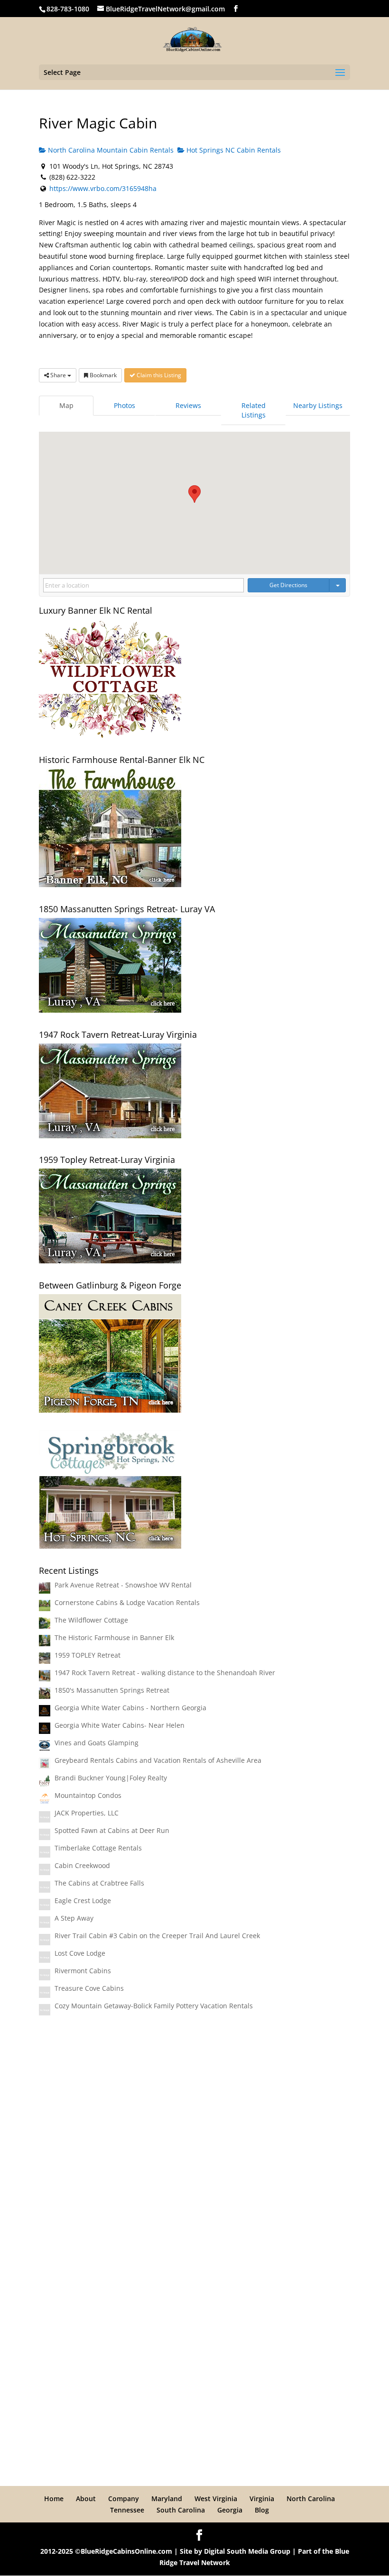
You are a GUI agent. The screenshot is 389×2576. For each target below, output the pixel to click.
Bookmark (102, 375)
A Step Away (74, 1918)
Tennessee (127, 2510)
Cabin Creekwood (82, 1865)
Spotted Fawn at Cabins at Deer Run (112, 1830)
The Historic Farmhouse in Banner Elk (114, 1637)
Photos (125, 405)
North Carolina (311, 2499)
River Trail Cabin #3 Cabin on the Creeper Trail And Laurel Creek (157, 1936)
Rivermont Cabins (83, 1971)
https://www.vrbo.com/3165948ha (103, 188)
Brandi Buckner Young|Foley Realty (111, 1778)
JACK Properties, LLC (87, 1813)
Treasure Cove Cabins (89, 1988)
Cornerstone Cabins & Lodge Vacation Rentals (127, 1602)
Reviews (188, 405)
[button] (194, 494)
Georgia (230, 2510)
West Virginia (216, 2499)
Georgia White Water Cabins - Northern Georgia (130, 1708)
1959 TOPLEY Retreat (88, 1655)
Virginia (262, 2499)
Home (54, 2499)
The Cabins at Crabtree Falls (99, 1883)
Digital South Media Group (247, 2551)
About (86, 2499)
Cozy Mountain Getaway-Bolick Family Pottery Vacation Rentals (154, 2006)
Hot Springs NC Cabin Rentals (233, 150)
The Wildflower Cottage (91, 1620)
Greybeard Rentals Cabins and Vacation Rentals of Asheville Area (158, 1760)
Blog (262, 2510)
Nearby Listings (318, 405)
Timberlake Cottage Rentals (98, 1848)
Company (124, 2499)
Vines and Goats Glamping (97, 1743)
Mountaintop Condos (88, 1795)
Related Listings (254, 410)
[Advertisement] (194, 2098)
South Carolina (181, 2510)
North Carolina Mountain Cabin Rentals (110, 150)
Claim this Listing (158, 375)
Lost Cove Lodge (80, 1953)
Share (58, 375)
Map (66, 405)
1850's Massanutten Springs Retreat (112, 1690)
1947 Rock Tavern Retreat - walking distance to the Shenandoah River (165, 1673)
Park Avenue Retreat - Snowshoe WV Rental (123, 1585)
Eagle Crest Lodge (83, 1900)
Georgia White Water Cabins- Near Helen (120, 1725)
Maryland (167, 2499)
